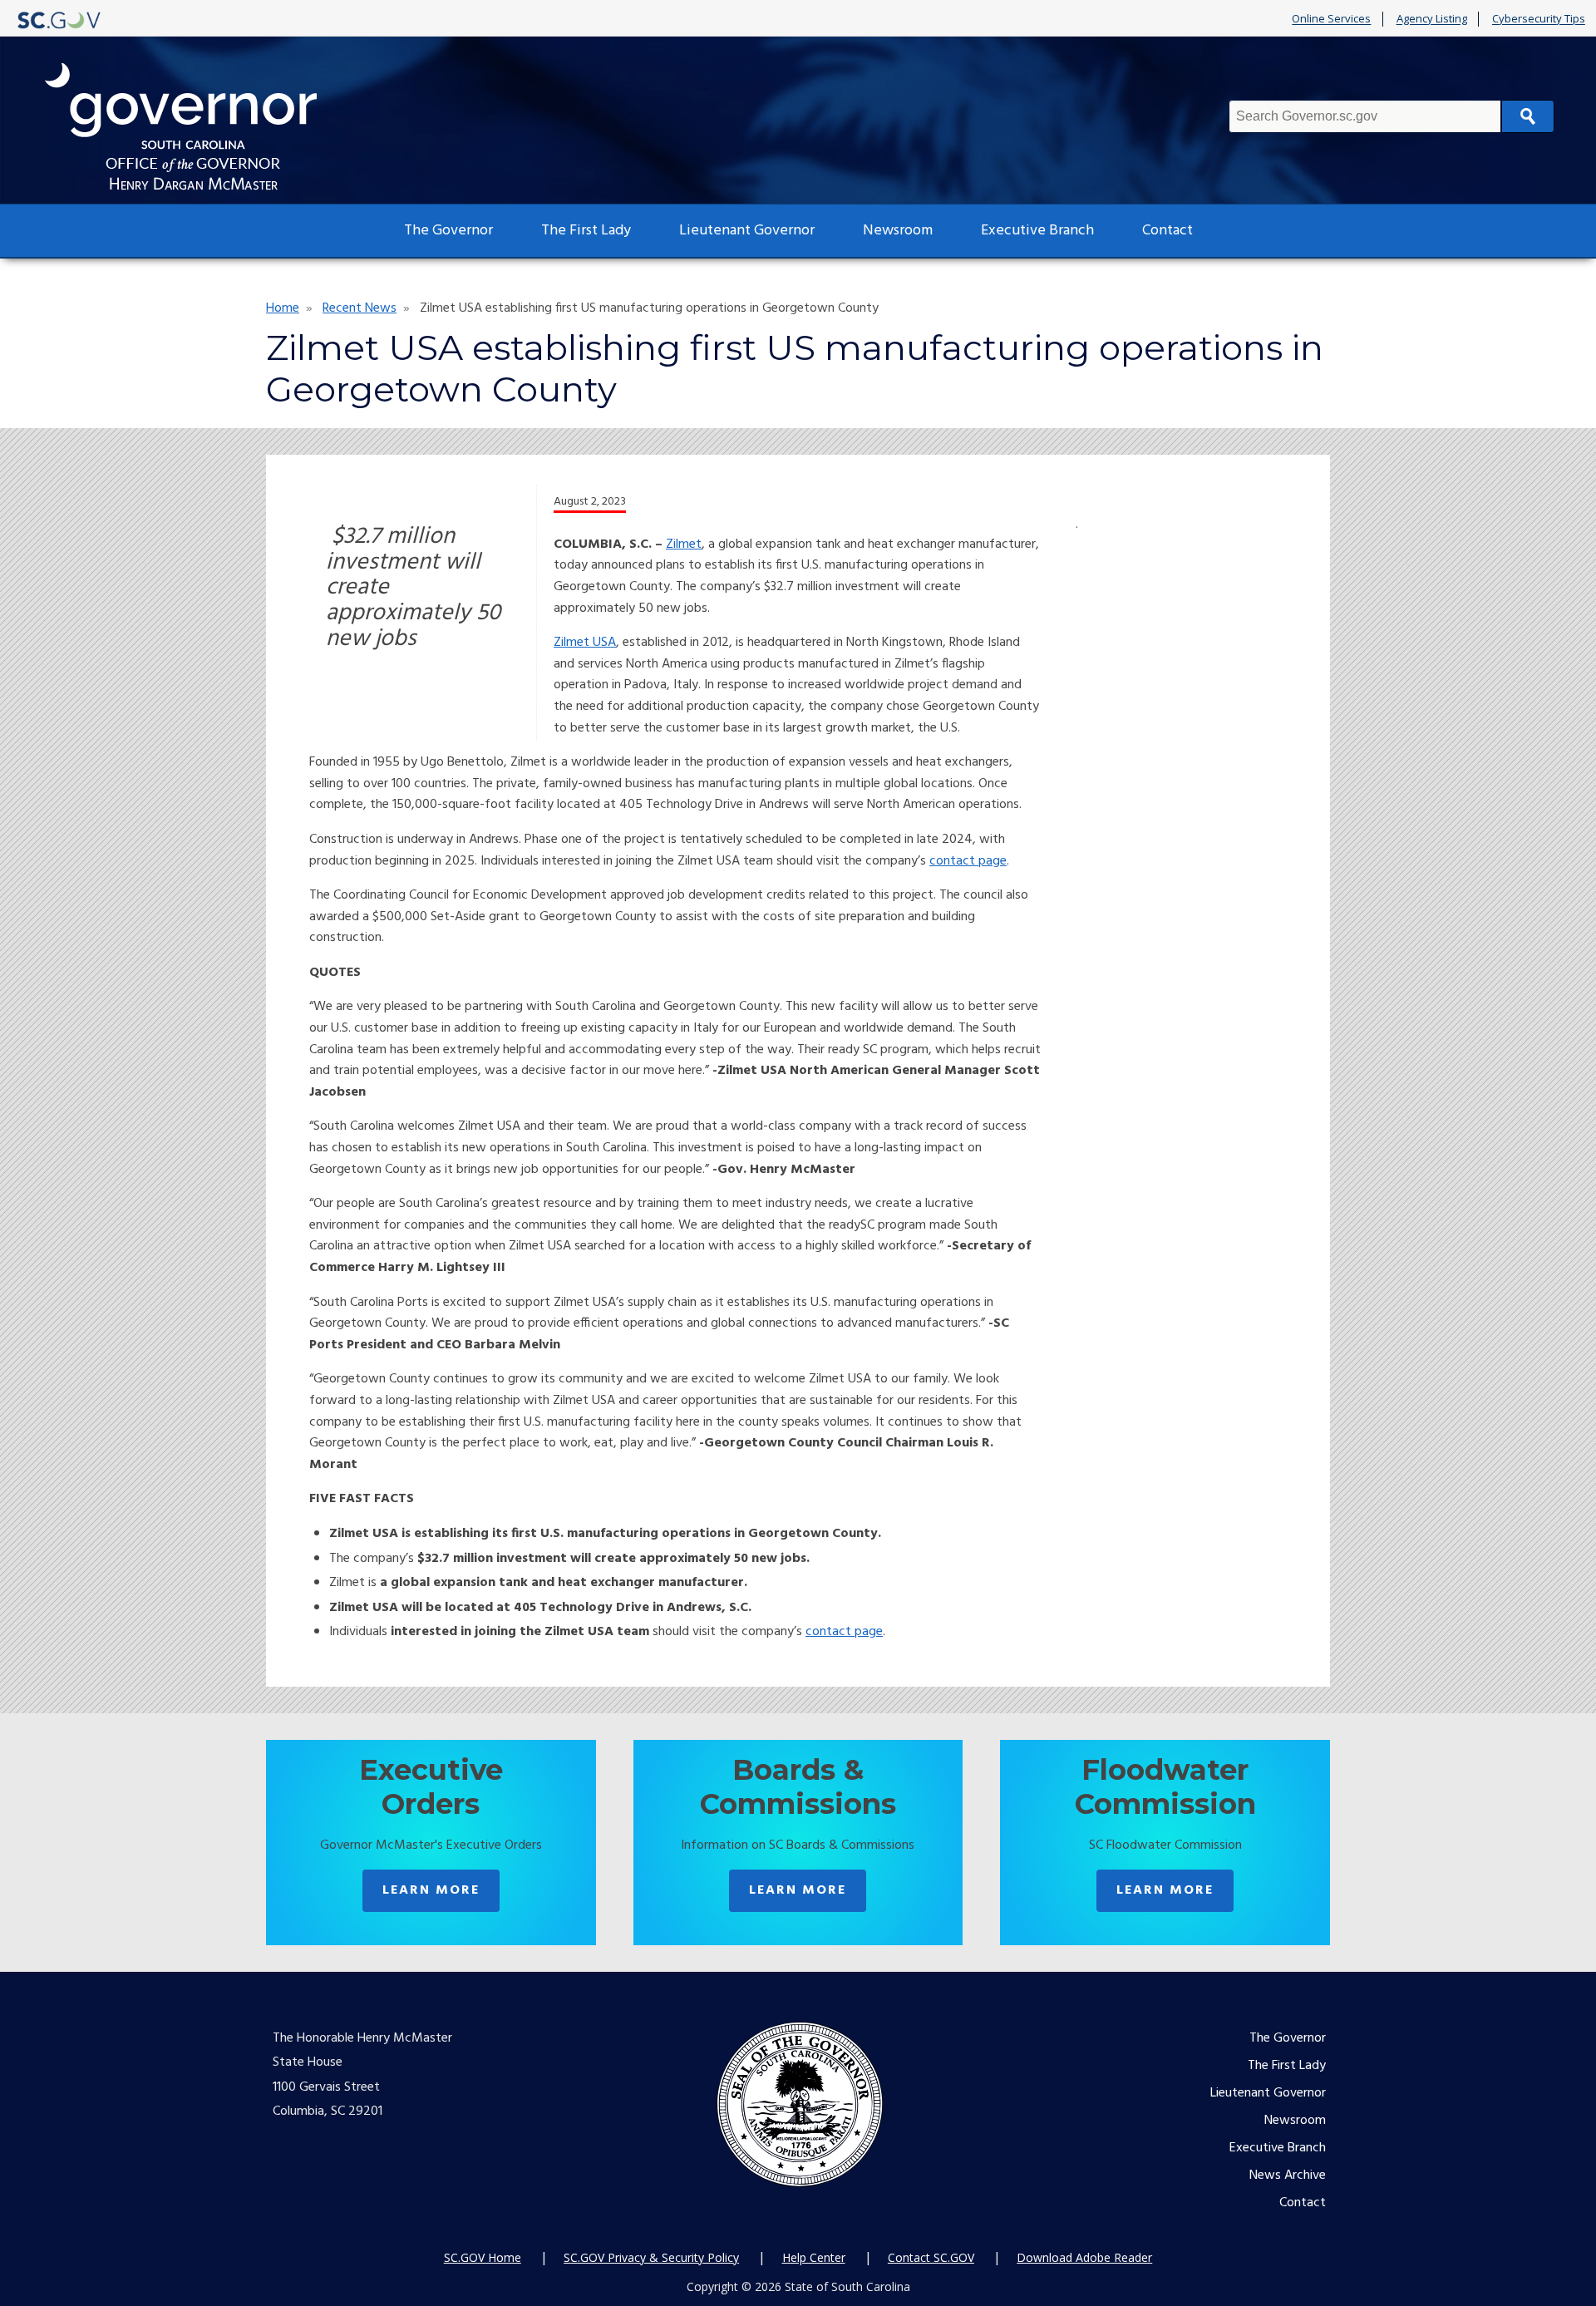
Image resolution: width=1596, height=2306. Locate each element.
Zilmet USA (585, 643)
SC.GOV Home (483, 2257)
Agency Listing (1432, 19)
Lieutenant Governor (747, 231)
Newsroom (898, 231)
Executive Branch (1037, 231)
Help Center (814, 2257)
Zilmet (684, 544)
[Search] (1528, 116)
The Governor (448, 231)
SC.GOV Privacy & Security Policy (651, 2257)
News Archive (1288, 2175)
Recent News (360, 308)
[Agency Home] (196, 127)
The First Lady (586, 231)
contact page (968, 861)
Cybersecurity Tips (1539, 19)
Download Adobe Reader (1084, 2257)
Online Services (1331, 19)
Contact (1167, 231)
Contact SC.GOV (931, 2257)
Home (283, 308)
